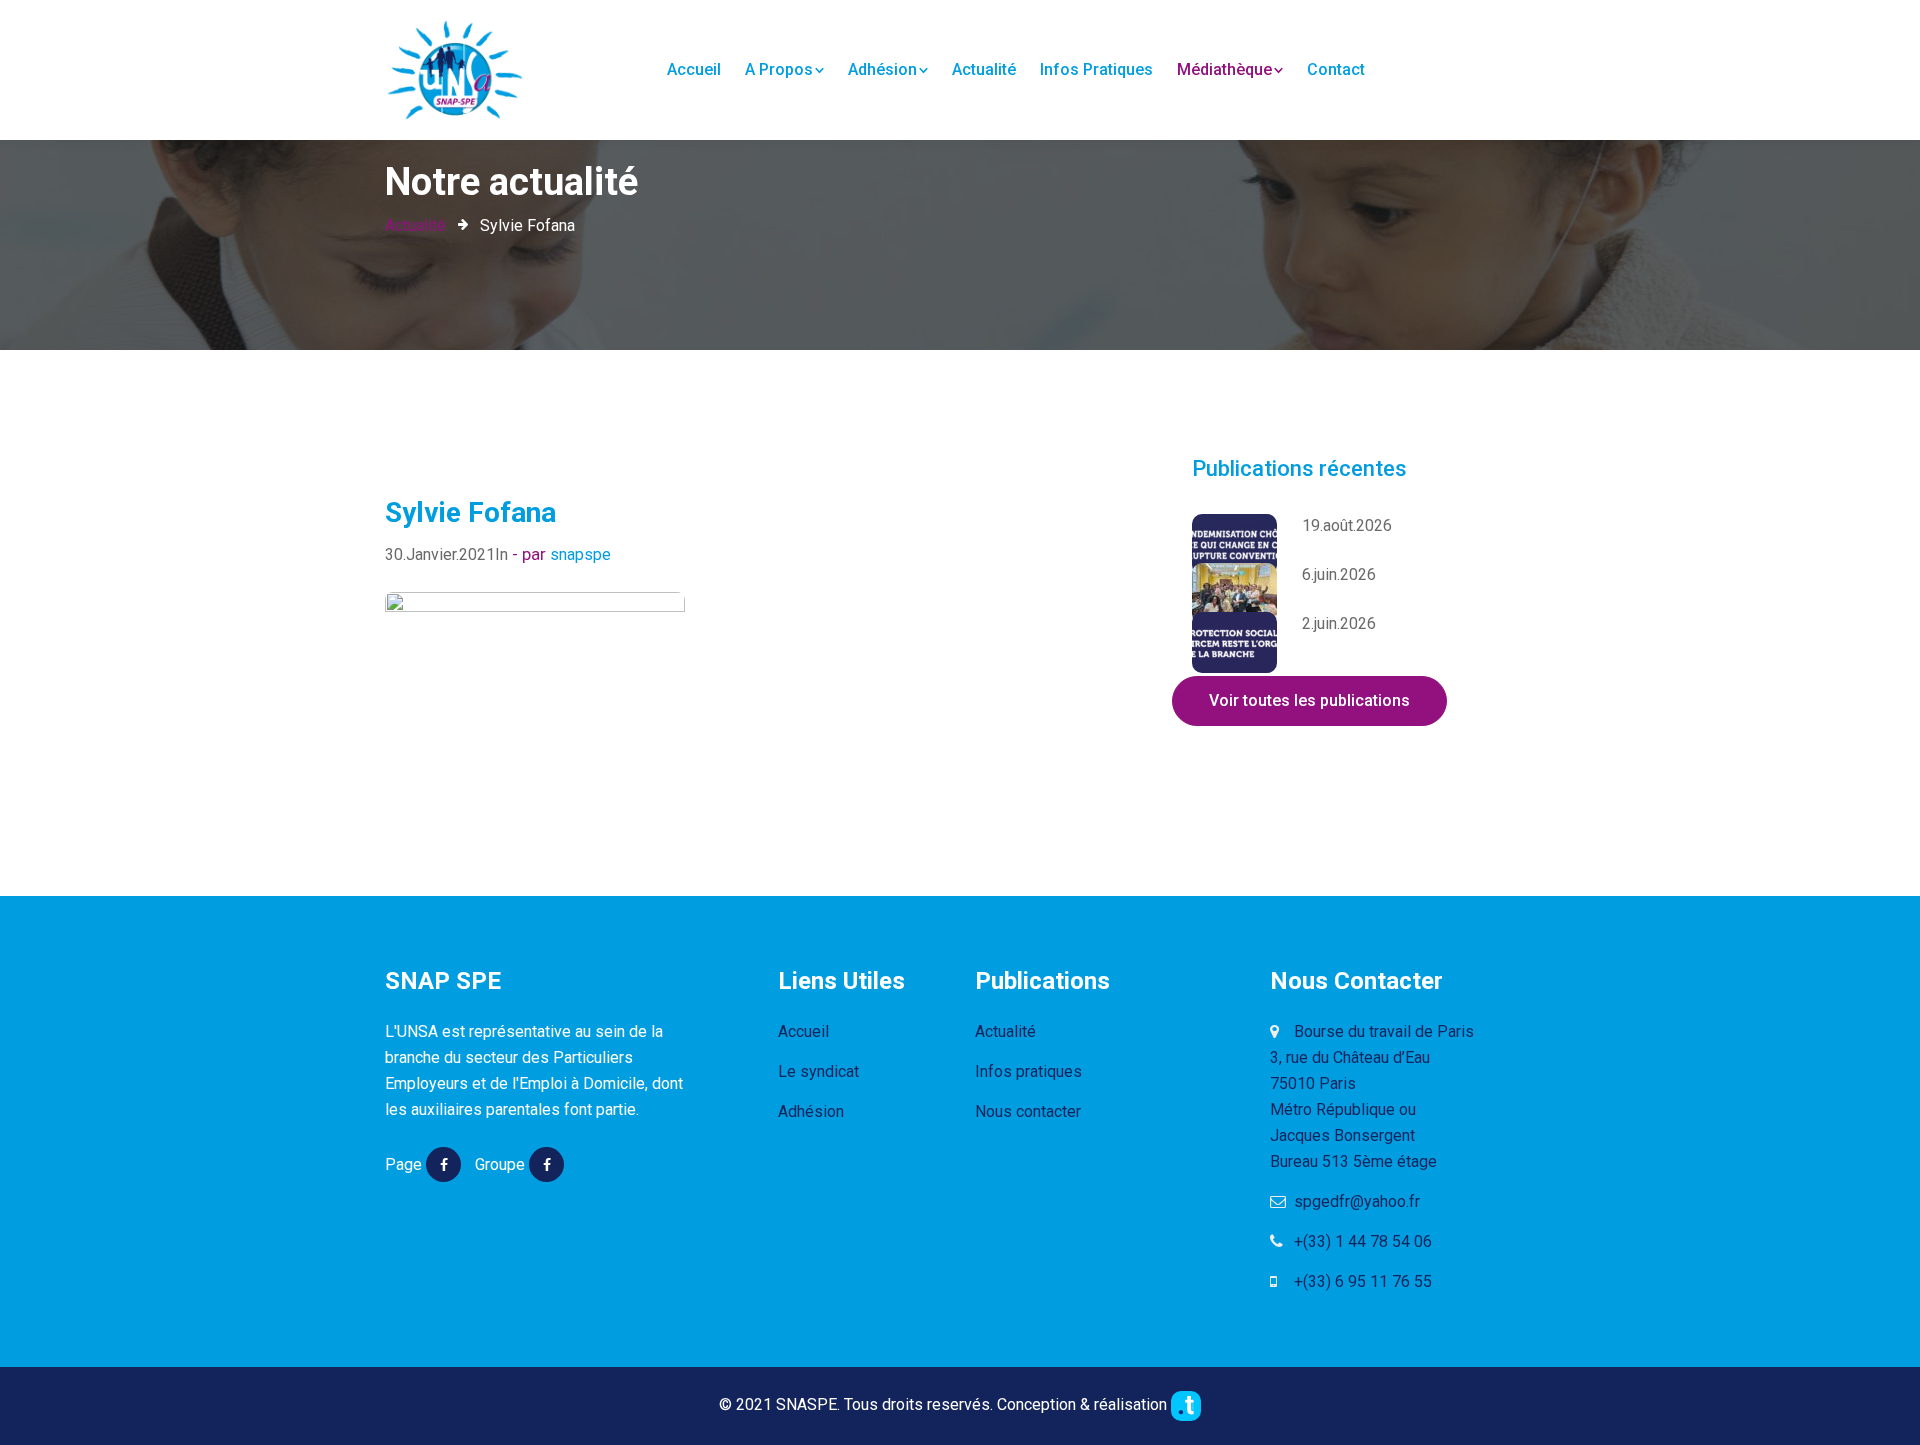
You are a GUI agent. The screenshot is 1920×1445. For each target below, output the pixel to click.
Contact (1336, 69)
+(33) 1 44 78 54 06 (1361, 1241)
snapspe (580, 554)
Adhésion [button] (882, 69)
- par (531, 554)
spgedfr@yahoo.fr (1355, 1201)
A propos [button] (779, 69)
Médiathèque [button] (1224, 69)
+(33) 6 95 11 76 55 (1361, 1281)
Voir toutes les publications (1309, 700)
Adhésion (811, 1111)
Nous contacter (1028, 1111)
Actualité (984, 69)
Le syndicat (818, 1071)
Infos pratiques (1096, 69)
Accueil (694, 69)
